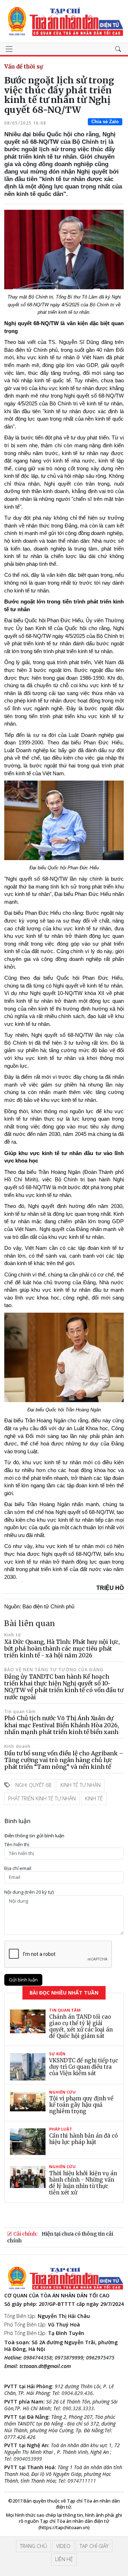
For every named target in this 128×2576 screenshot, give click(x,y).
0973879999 (69, 2358)
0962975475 (100, 2358)
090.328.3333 (78, 2408)
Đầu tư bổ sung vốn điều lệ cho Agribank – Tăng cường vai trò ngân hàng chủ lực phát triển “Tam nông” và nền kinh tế (64, 1760)
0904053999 (28, 2459)
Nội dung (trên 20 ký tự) (29, 1892)
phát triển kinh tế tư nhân (42, 1798)
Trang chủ (33, 2546)
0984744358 (38, 2358)
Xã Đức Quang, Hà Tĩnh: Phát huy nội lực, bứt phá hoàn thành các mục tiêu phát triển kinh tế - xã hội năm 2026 (62, 1648)
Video (63, 2546)
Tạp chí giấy (94, 2546)
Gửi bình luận (23, 1980)
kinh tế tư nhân (81, 1785)
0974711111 (82, 2481)
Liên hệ (64, 2559)
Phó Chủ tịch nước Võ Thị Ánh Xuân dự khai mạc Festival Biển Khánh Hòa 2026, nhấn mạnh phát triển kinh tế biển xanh (62, 1725)
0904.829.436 (77, 2393)
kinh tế (94, 1798)
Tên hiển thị (17, 1845)
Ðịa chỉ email (18, 1868)
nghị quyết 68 (33, 1785)
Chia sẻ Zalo (105, 122)
